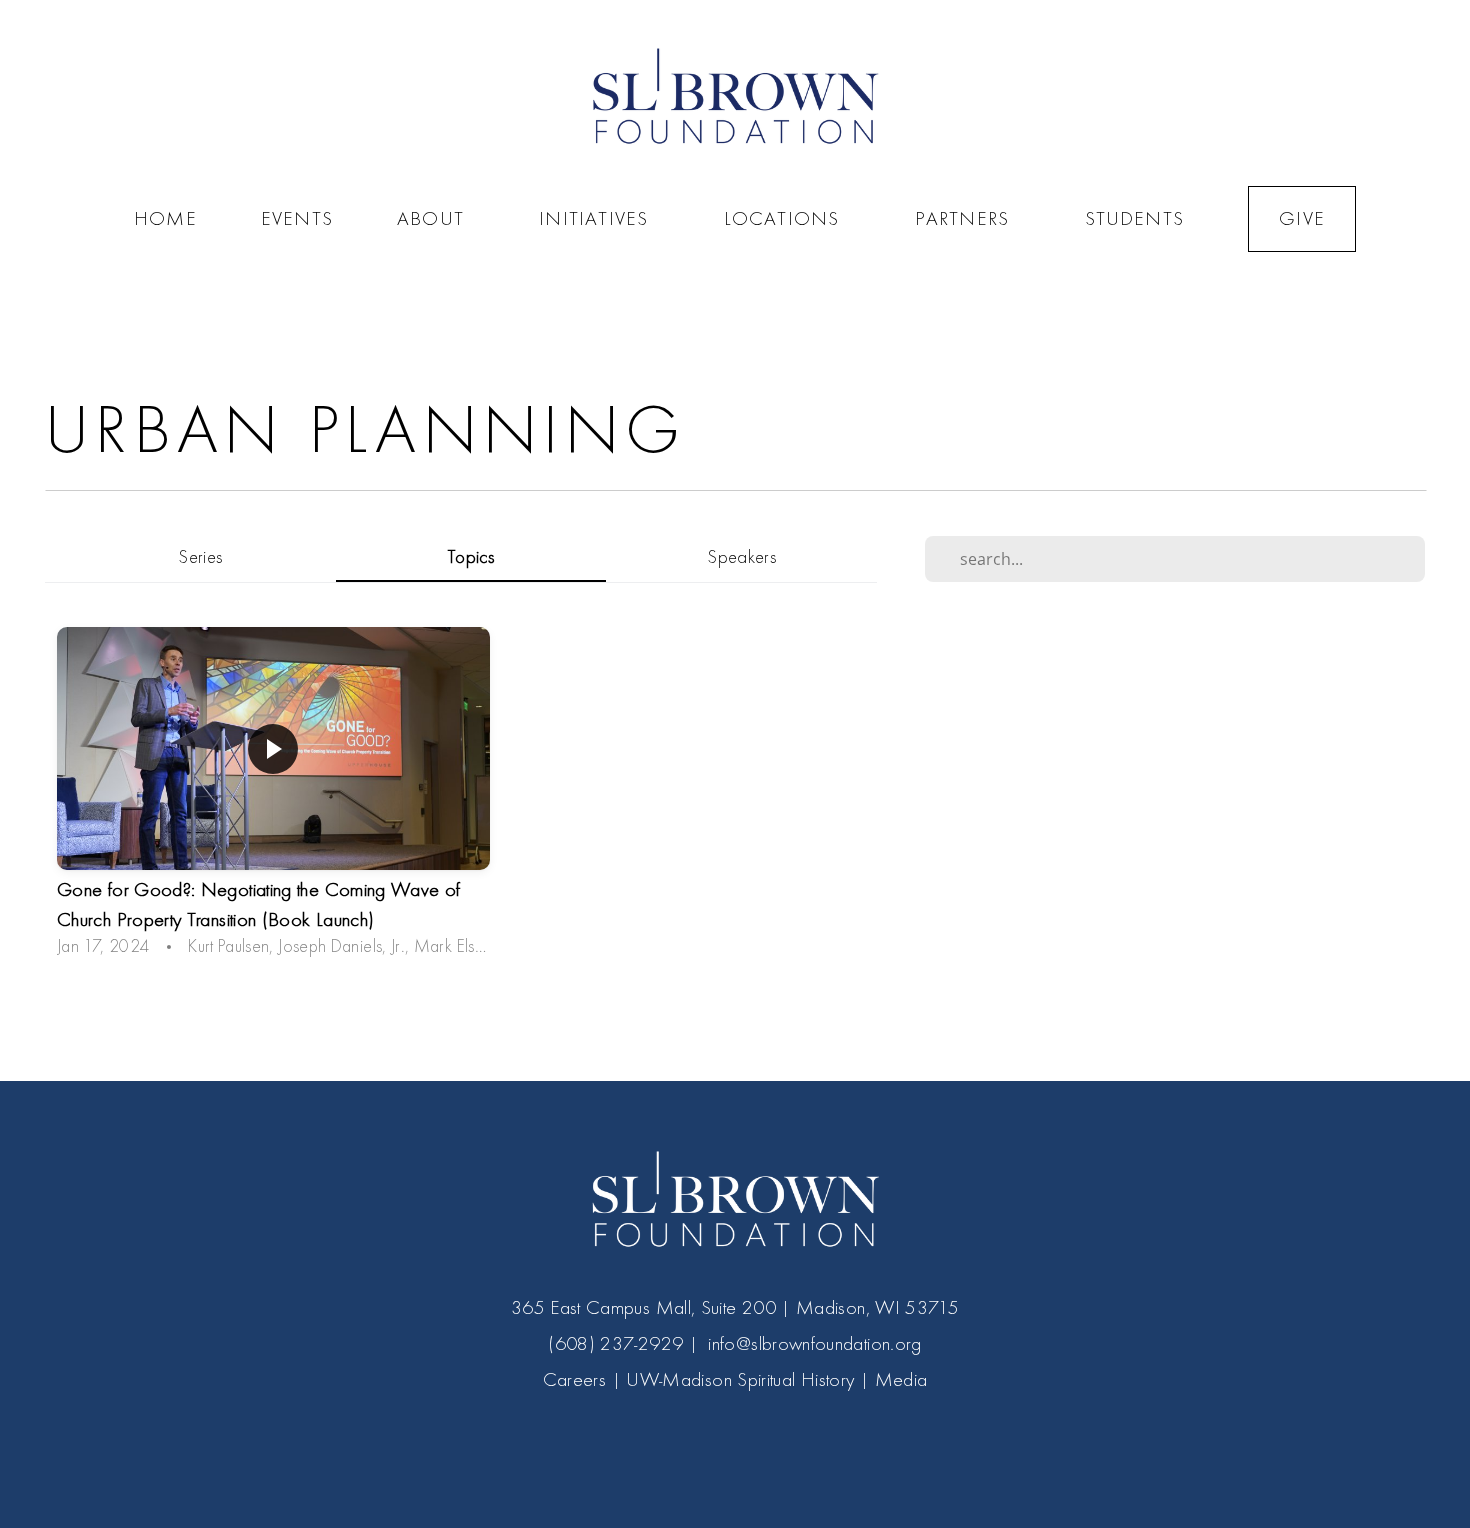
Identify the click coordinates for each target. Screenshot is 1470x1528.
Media (901, 1379)
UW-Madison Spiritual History (740, 1379)
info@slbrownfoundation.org (814, 1343)
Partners (968, 218)
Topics (471, 557)
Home (165, 218)
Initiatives (599, 218)
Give (1302, 218)
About (436, 218)
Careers (575, 1379)
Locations (787, 218)
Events (297, 218)
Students (1135, 218)
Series (200, 557)
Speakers (741, 557)
